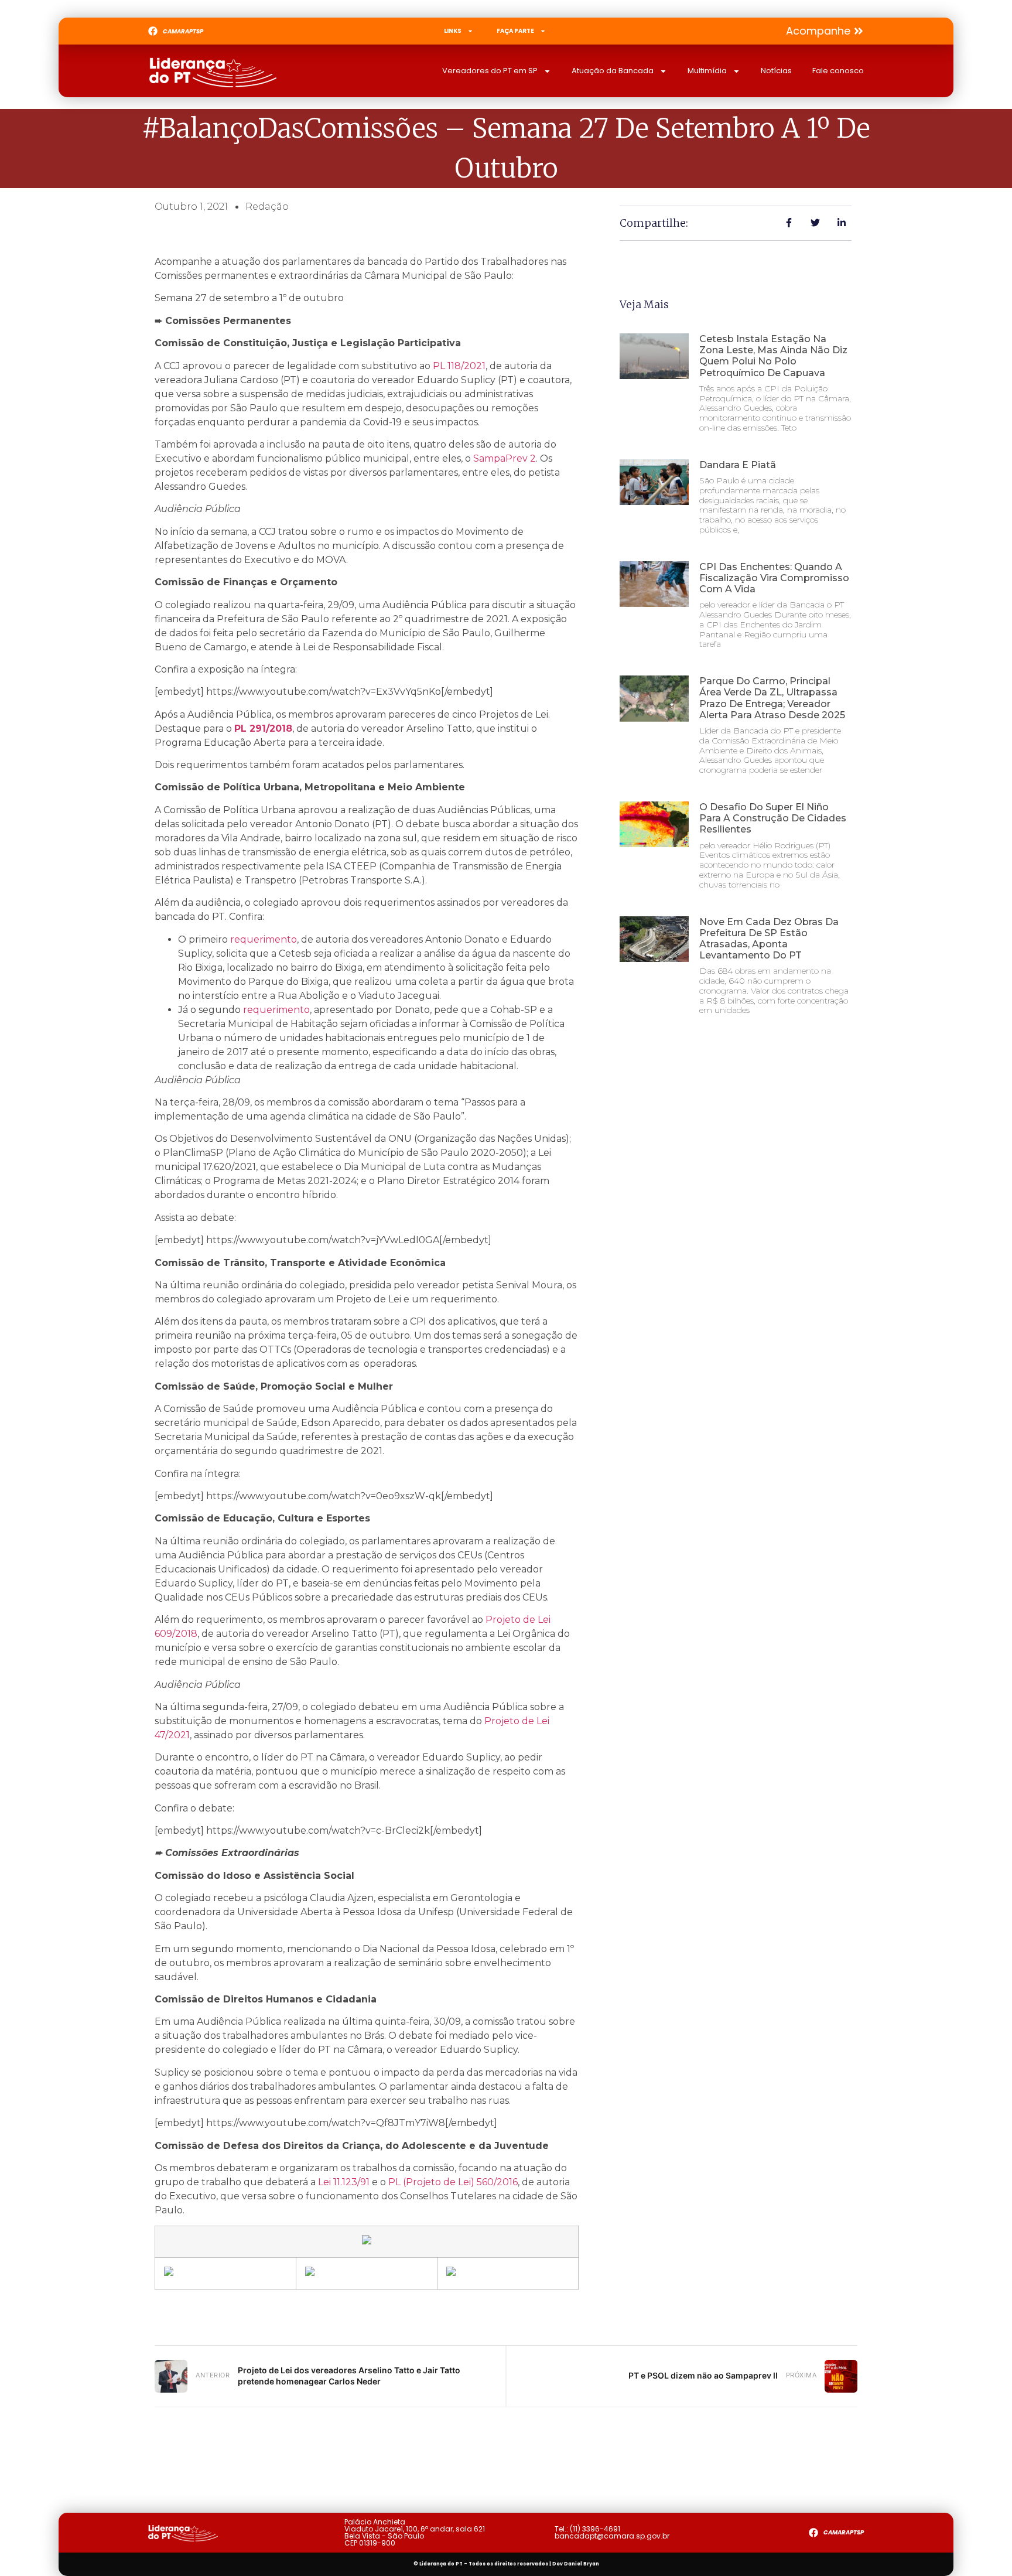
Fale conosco (838, 71)
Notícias (776, 71)
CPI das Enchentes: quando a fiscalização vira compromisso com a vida (774, 578)
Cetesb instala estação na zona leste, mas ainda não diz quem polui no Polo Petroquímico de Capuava (773, 356)
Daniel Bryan (582, 2564)
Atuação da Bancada (613, 71)
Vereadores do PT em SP (490, 71)
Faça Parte (515, 31)
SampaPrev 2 (505, 458)
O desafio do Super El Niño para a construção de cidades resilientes (773, 818)
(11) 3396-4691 (595, 2529)
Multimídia (707, 71)
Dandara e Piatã (738, 465)
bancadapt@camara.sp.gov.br (612, 2536)
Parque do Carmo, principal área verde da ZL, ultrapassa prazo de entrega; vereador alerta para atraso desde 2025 (772, 698)
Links (453, 31)
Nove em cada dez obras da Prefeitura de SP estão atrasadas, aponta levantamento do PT (769, 939)
